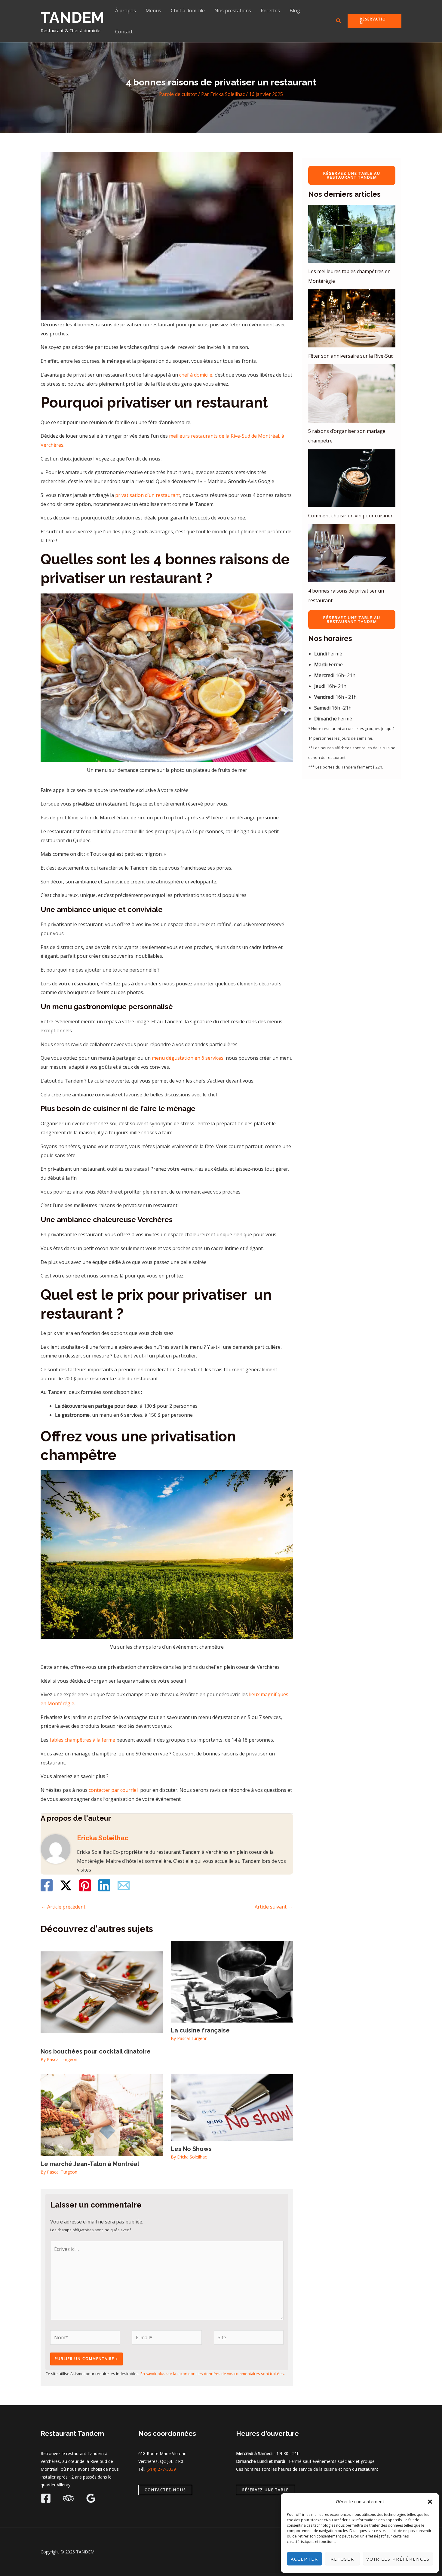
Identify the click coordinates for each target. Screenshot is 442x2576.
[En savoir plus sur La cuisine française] (232, 1981)
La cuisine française (200, 2030)
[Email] (124, 1885)
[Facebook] (47, 1885)
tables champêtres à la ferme (82, 1740)
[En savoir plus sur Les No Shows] (232, 2107)
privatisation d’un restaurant (148, 495)
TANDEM (72, 18)
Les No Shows (191, 2149)
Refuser (342, 2559)
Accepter (304, 2559)
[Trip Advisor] (68, 2498)
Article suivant (274, 1907)
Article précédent (63, 1907)
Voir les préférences (398, 2559)
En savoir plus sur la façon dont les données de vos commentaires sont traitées (212, 2374)
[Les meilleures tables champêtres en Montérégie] (352, 234)
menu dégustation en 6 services (187, 1058)
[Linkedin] (104, 1885)
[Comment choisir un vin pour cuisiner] (352, 478)
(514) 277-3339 (161, 2469)
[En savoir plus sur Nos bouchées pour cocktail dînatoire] (102, 1992)
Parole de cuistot (178, 94)
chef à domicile (196, 375)
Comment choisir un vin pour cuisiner (350, 516)
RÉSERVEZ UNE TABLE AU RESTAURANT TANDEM (352, 175)
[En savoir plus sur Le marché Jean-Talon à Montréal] (102, 2115)
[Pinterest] (85, 1885)
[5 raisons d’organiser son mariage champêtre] (352, 393)
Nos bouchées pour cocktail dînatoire (96, 2051)
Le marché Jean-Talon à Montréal (90, 2164)
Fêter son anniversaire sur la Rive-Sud (351, 356)
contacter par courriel (113, 1790)
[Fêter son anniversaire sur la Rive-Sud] (352, 318)
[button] (430, 2502)
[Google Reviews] (91, 2498)
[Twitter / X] (66, 1885)
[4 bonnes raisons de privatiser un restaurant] (352, 553)
